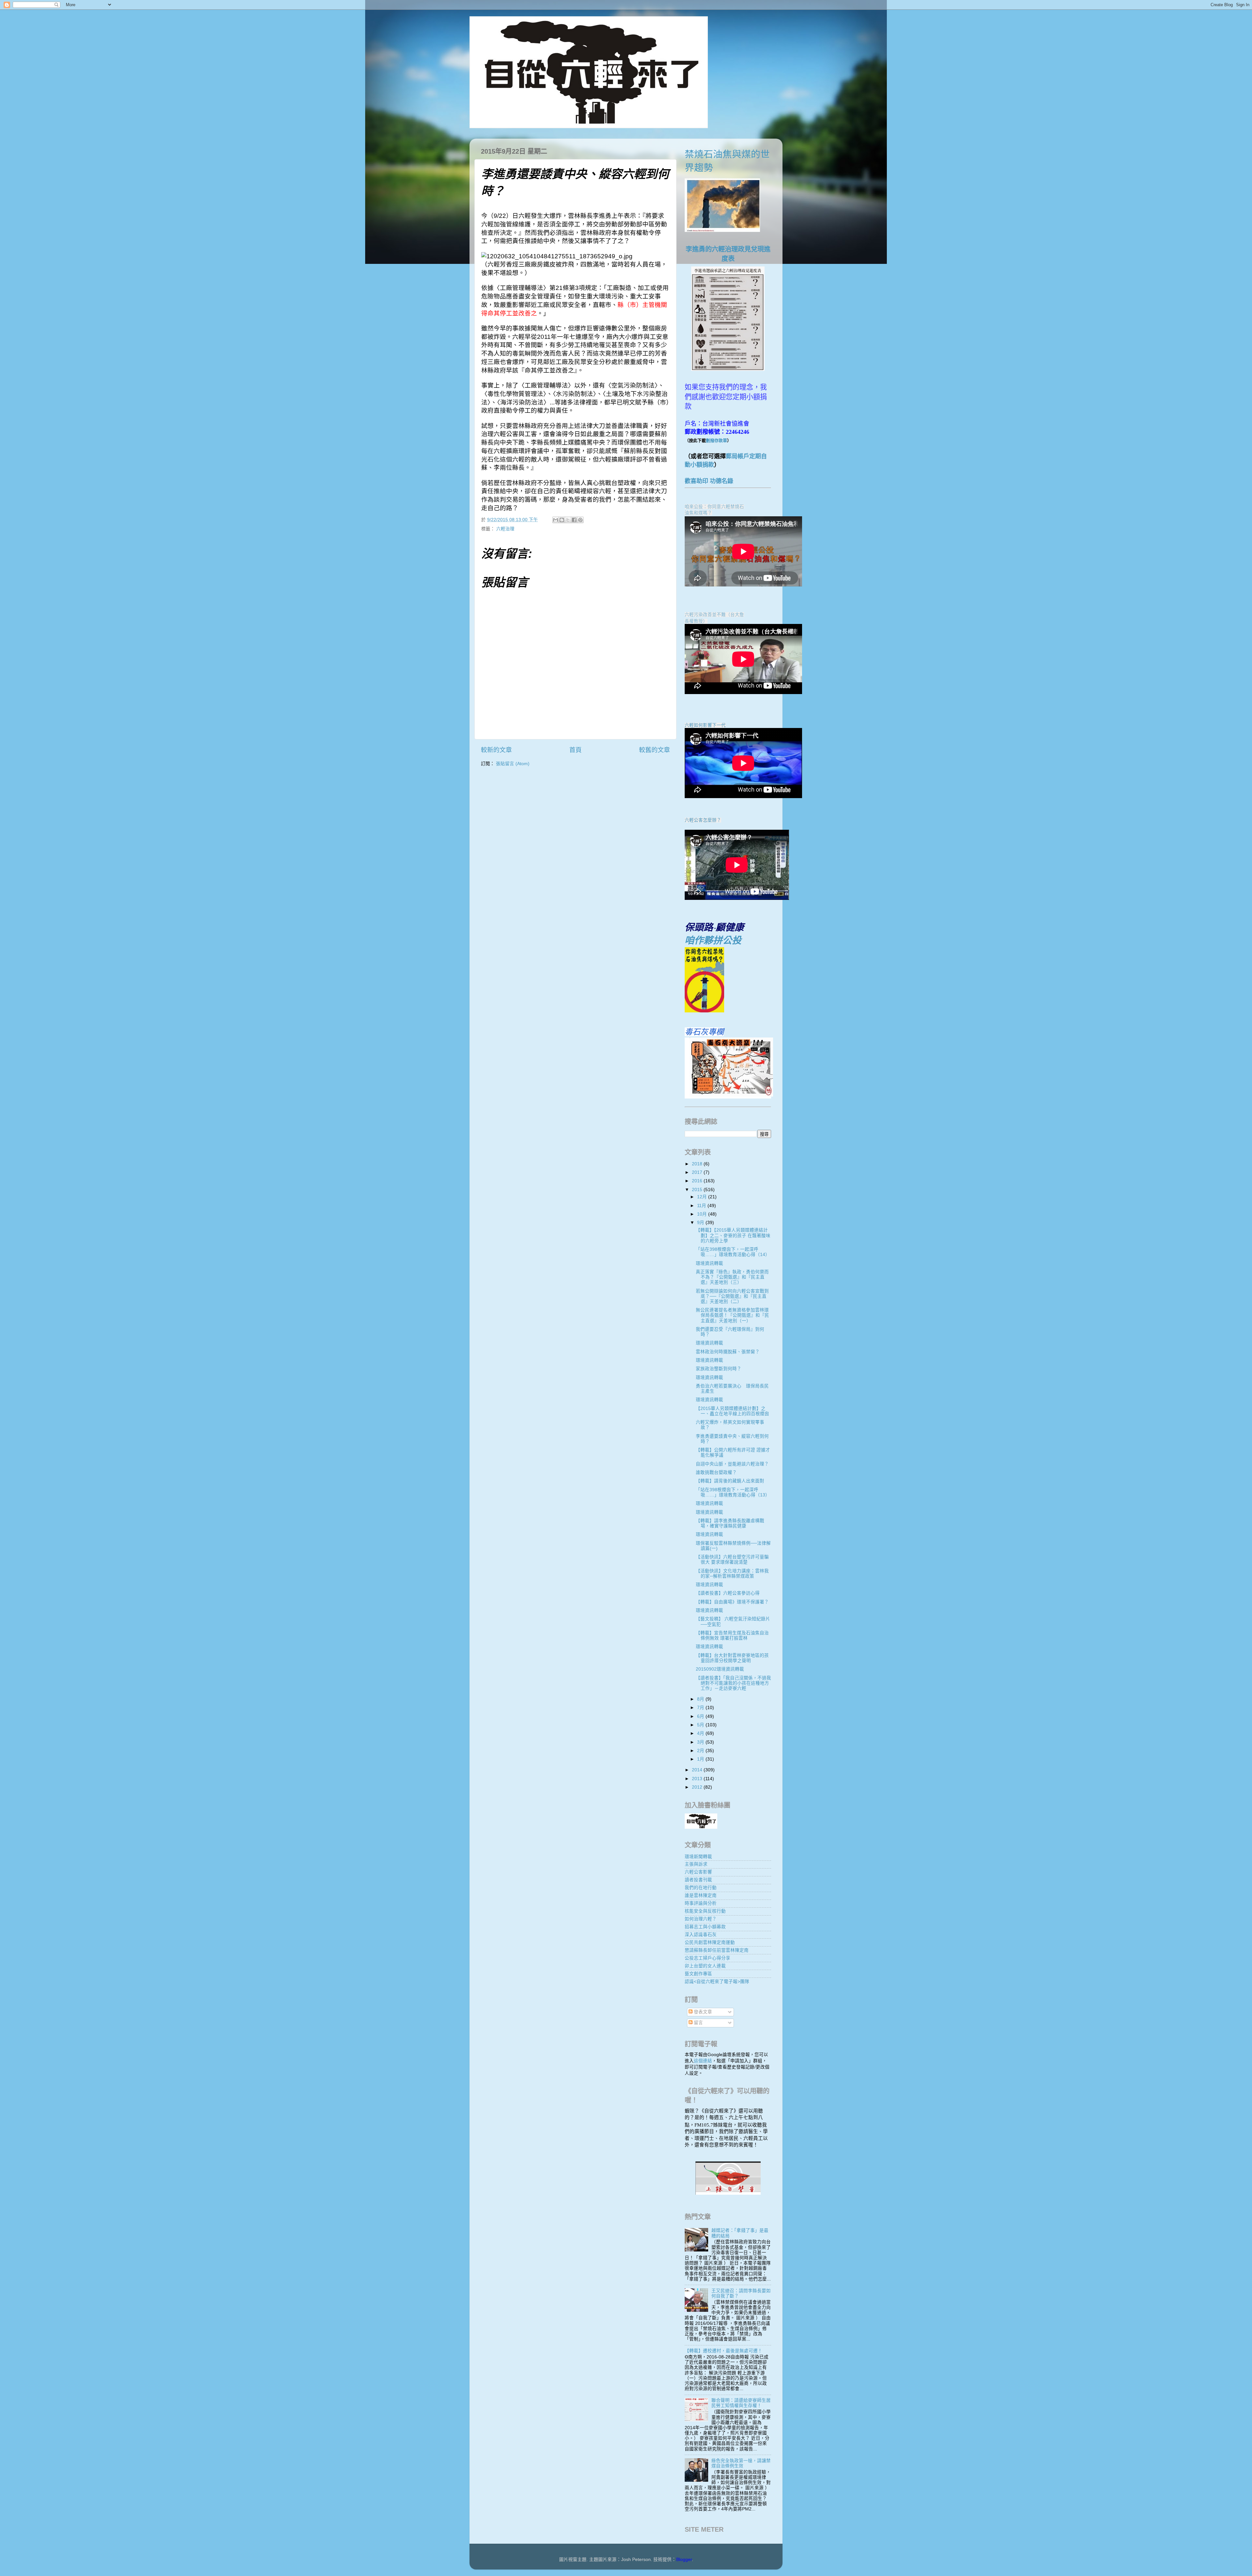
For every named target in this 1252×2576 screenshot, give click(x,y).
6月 (701, 1716)
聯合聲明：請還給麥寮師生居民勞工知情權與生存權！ (741, 2403)
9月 (701, 1223)
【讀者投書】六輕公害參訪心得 (728, 1593)
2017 (698, 1172)
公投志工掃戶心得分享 (708, 1958)
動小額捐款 (699, 465)
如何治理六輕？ (701, 1919)
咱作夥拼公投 (713, 940)
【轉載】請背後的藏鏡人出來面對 (730, 1481)
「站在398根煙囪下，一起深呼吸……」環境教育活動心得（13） (733, 1492)
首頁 (575, 750)
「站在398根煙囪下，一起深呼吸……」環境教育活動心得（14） (733, 1252)
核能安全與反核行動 (705, 1911)
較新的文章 (496, 750)
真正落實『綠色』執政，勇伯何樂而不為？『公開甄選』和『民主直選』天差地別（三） (732, 1277)
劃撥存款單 (716, 440)
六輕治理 (505, 529)
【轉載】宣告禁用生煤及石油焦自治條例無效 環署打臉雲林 (732, 1636)
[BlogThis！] (562, 520)
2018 (698, 1164)
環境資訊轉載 (709, 1263)
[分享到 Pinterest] (580, 520)
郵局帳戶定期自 (746, 456)
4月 (701, 1733)
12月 (703, 1197)
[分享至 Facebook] (574, 520)
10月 (703, 1214)
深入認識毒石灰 (701, 1935)
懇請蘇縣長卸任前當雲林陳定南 (717, 1950)
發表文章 (702, 2012)
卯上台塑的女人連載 (705, 1966)
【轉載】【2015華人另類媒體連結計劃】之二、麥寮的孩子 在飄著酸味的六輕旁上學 (733, 1235)
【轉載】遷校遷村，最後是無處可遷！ (723, 2351)
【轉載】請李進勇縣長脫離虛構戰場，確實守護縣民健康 (730, 1523)
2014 (698, 1770)
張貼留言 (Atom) (513, 764)
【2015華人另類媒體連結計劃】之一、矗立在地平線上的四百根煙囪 (732, 1411)
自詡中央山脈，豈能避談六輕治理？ (732, 1464)
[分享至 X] (568, 520)
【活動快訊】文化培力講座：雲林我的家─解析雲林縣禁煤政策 (732, 1574)
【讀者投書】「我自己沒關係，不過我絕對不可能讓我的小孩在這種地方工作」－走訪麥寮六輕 (733, 1683)
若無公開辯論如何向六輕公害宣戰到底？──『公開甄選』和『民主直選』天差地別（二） (732, 1296)
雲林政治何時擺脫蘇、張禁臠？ (728, 1352)
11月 (702, 1206)
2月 (701, 1751)
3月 (701, 1742)
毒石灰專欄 (704, 1032)
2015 (698, 1190)
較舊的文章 (655, 750)
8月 (701, 1699)
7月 (701, 1708)
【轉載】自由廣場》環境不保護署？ (732, 1602)
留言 (698, 2023)
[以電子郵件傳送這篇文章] (556, 520)
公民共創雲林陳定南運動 (710, 1942)
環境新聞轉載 (698, 1857)
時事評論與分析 (701, 1903)
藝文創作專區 (698, 1974)
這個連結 (703, 2061)
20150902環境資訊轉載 (720, 1669)
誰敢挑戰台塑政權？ (716, 1472)
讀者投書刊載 (698, 1880)
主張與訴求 (696, 1864)
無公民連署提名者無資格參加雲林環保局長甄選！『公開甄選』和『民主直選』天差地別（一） (732, 1315)
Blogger (684, 2560)
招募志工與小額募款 (705, 1927)
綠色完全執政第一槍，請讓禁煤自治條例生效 (741, 2463)
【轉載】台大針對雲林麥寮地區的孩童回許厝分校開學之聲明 (732, 1658)
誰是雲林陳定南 (701, 1895)
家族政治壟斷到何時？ (719, 1369)
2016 (698, 1181)
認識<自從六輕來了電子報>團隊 (717, 1982)
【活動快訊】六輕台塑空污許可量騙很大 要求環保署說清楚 (732, 1560)
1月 (701, 1759)
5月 (701, 1725)
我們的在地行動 (701, 1888)
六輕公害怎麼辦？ (703, 820)
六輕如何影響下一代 (705, 725)
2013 (698, 1779)
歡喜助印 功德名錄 (709, 481)
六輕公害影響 (698, 1872)
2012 (698, 1787)
